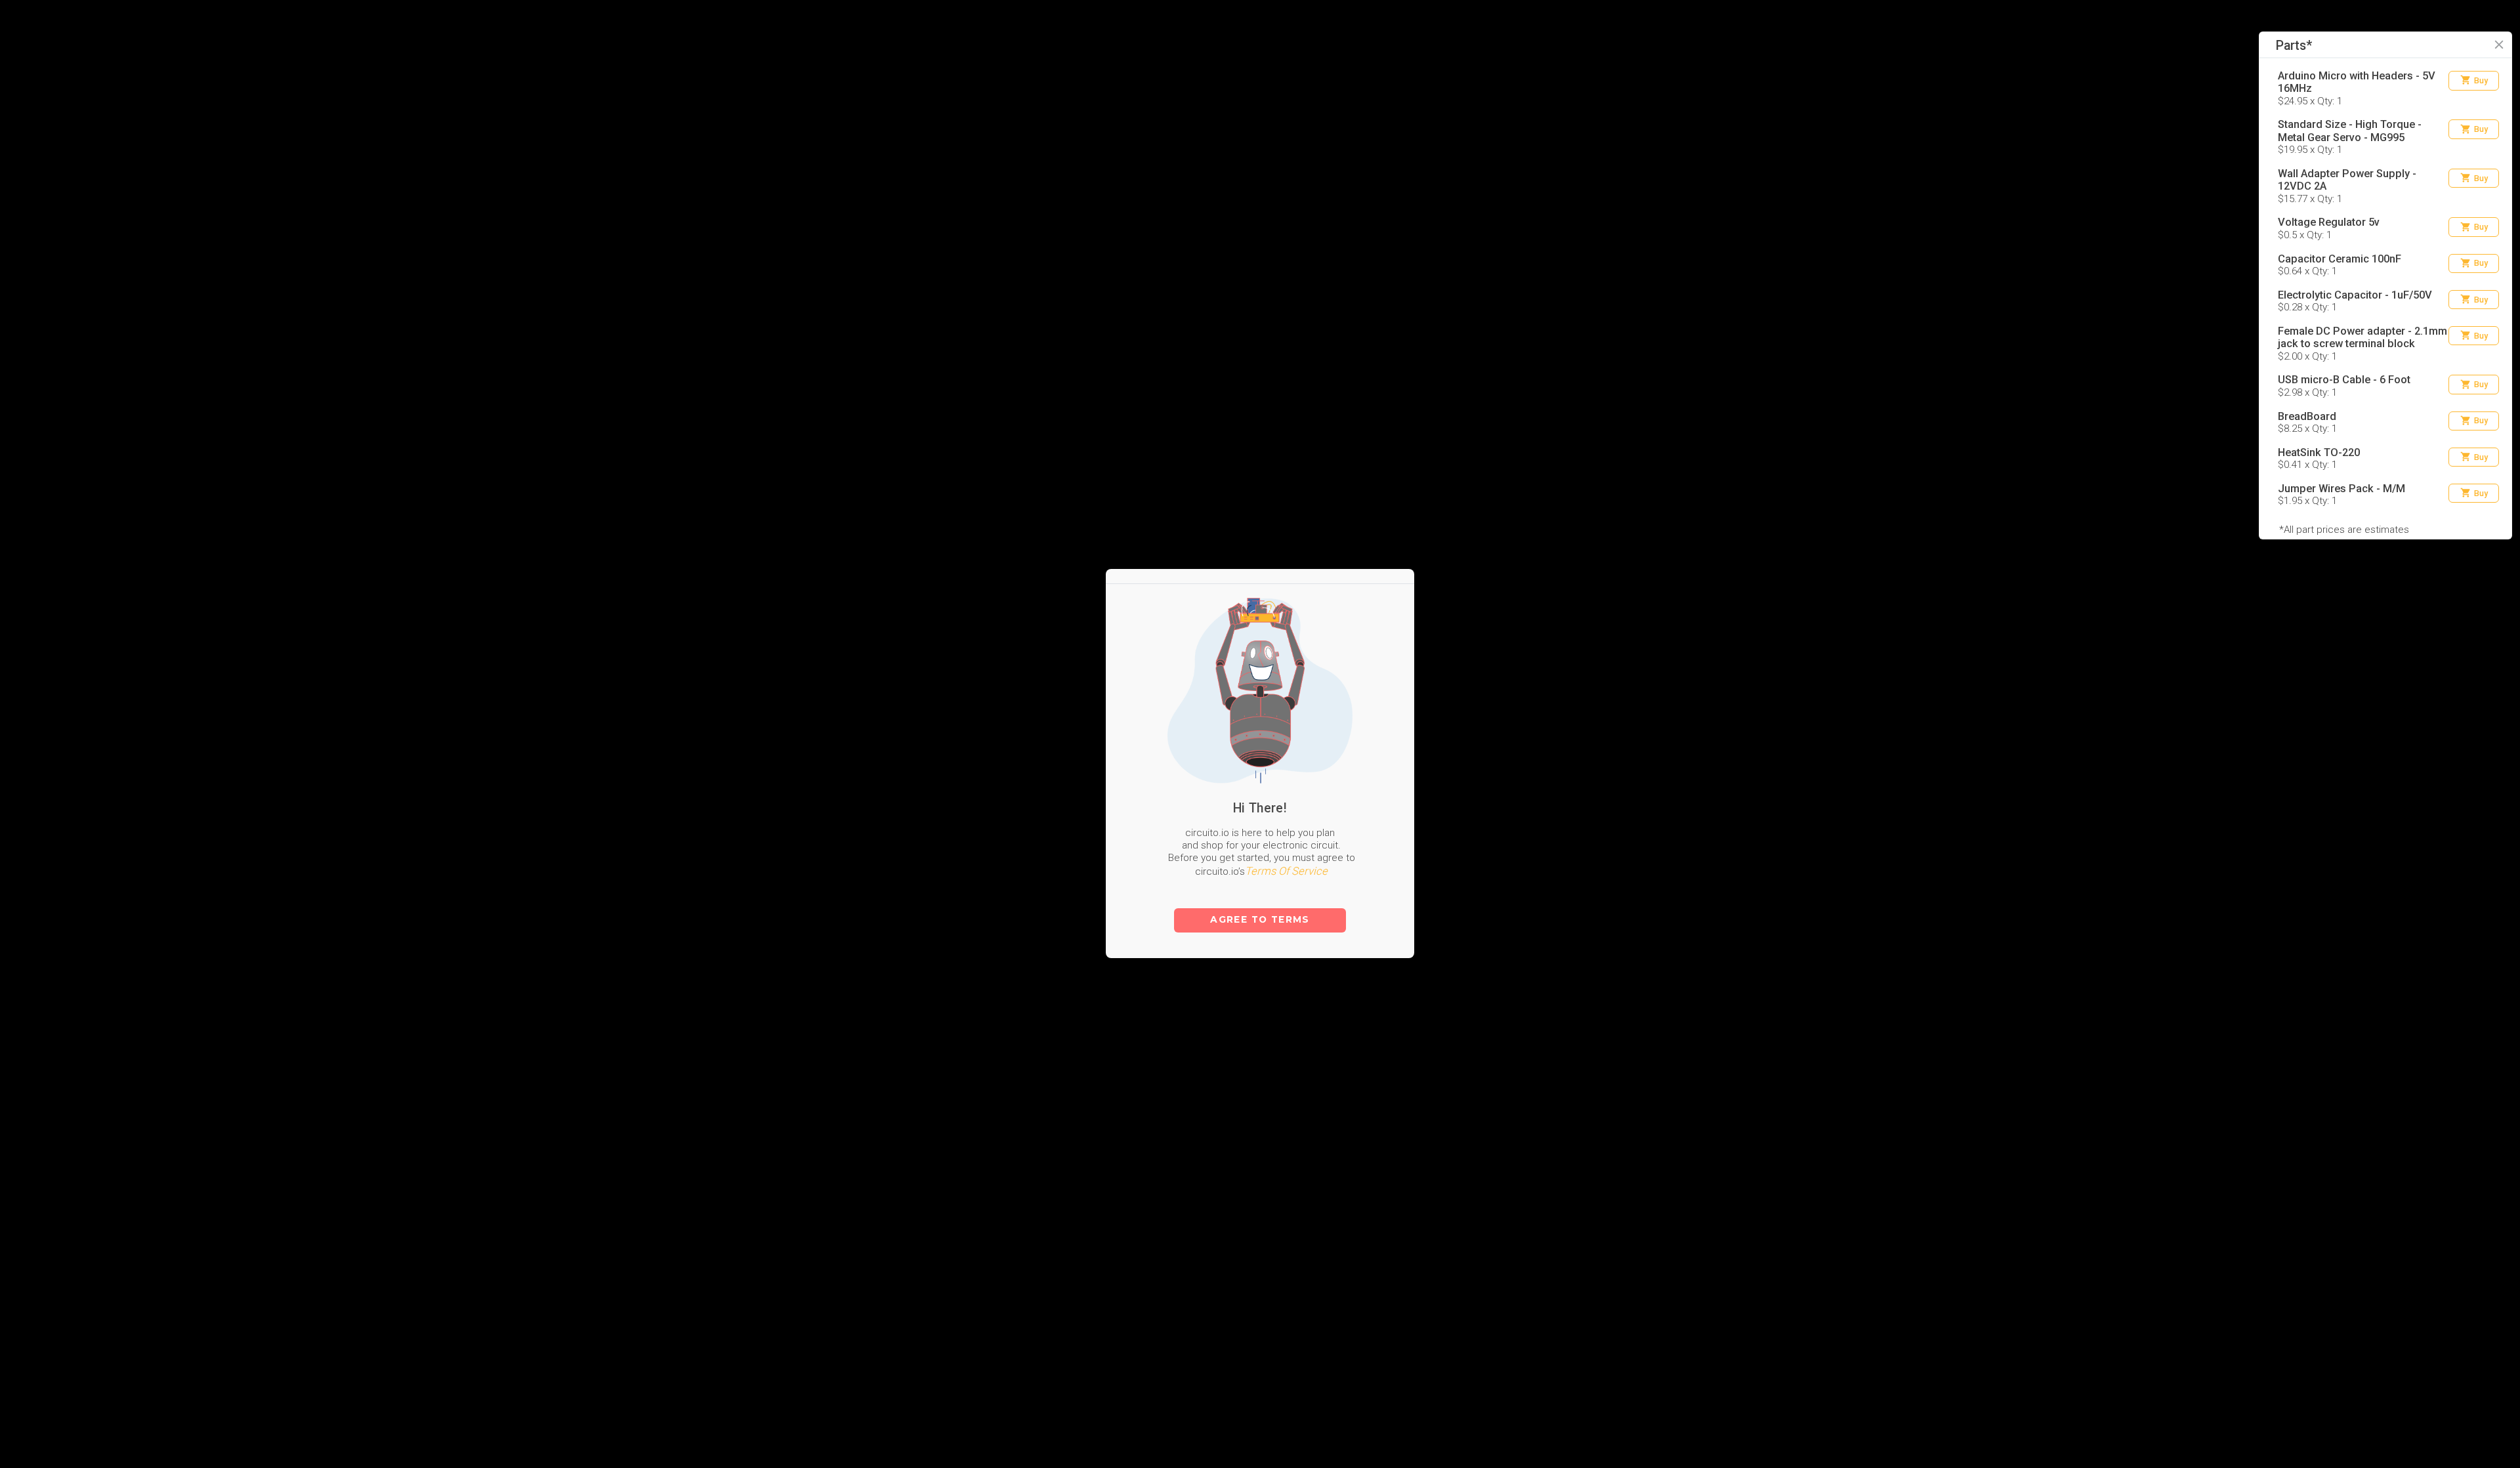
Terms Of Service (1286, 794)
